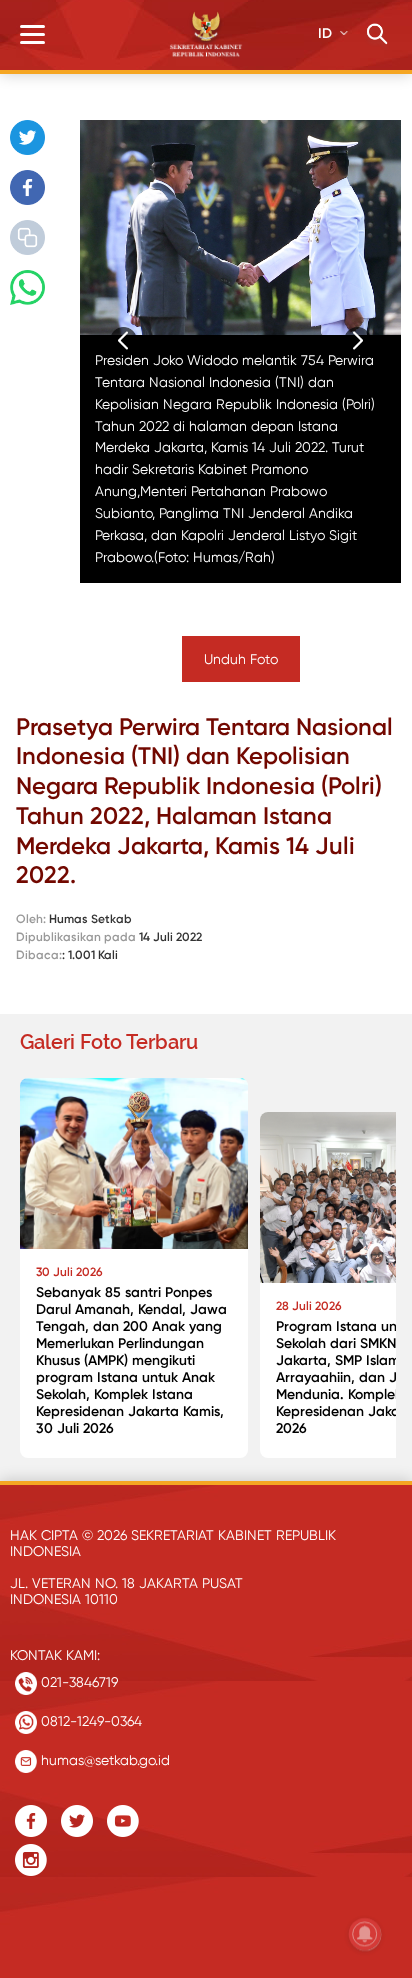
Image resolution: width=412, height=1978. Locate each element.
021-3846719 (77, 1682)
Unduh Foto (241, 659)
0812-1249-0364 (89, 1721)
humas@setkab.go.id (103, 1760)
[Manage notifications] (365, 1934)
